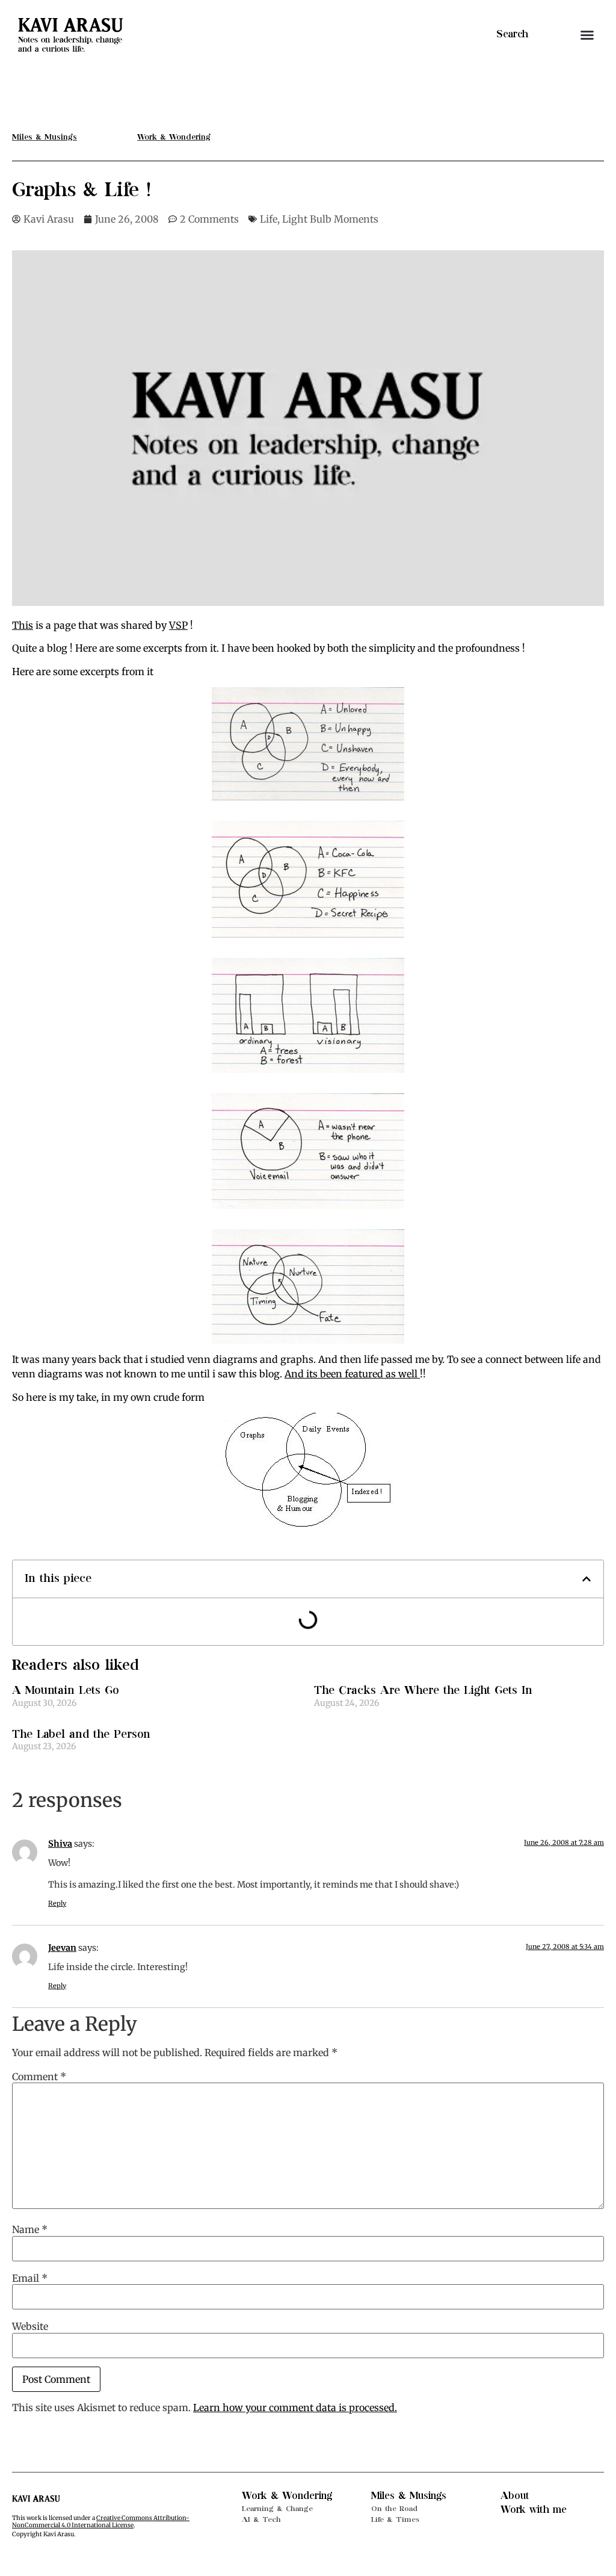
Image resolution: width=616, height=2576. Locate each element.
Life (269, 219)
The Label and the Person (81, 1734)
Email (30, 2278)
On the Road (394, 2509)
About (515, 2496)
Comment (39, 2077)
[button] (587, 35)
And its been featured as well (352, 1374)
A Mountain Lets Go (66, 1691)
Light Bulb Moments (330, 219)
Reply (57, 1903)
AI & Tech (261, 2519)
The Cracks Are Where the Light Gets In (423, 1691)
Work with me (534, 2510)
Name (30, 2229)
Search (512, 34)
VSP (178, 625)
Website (30, 2326)
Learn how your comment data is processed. (295, 2408)
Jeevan (62, 1948)
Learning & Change (277, 2509)
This (23, 625)
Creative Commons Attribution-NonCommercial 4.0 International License (101, 2522)
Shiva (60, 1844)
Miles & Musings (409, 2496)
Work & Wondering (287, 2496)
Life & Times (395, 2519)
